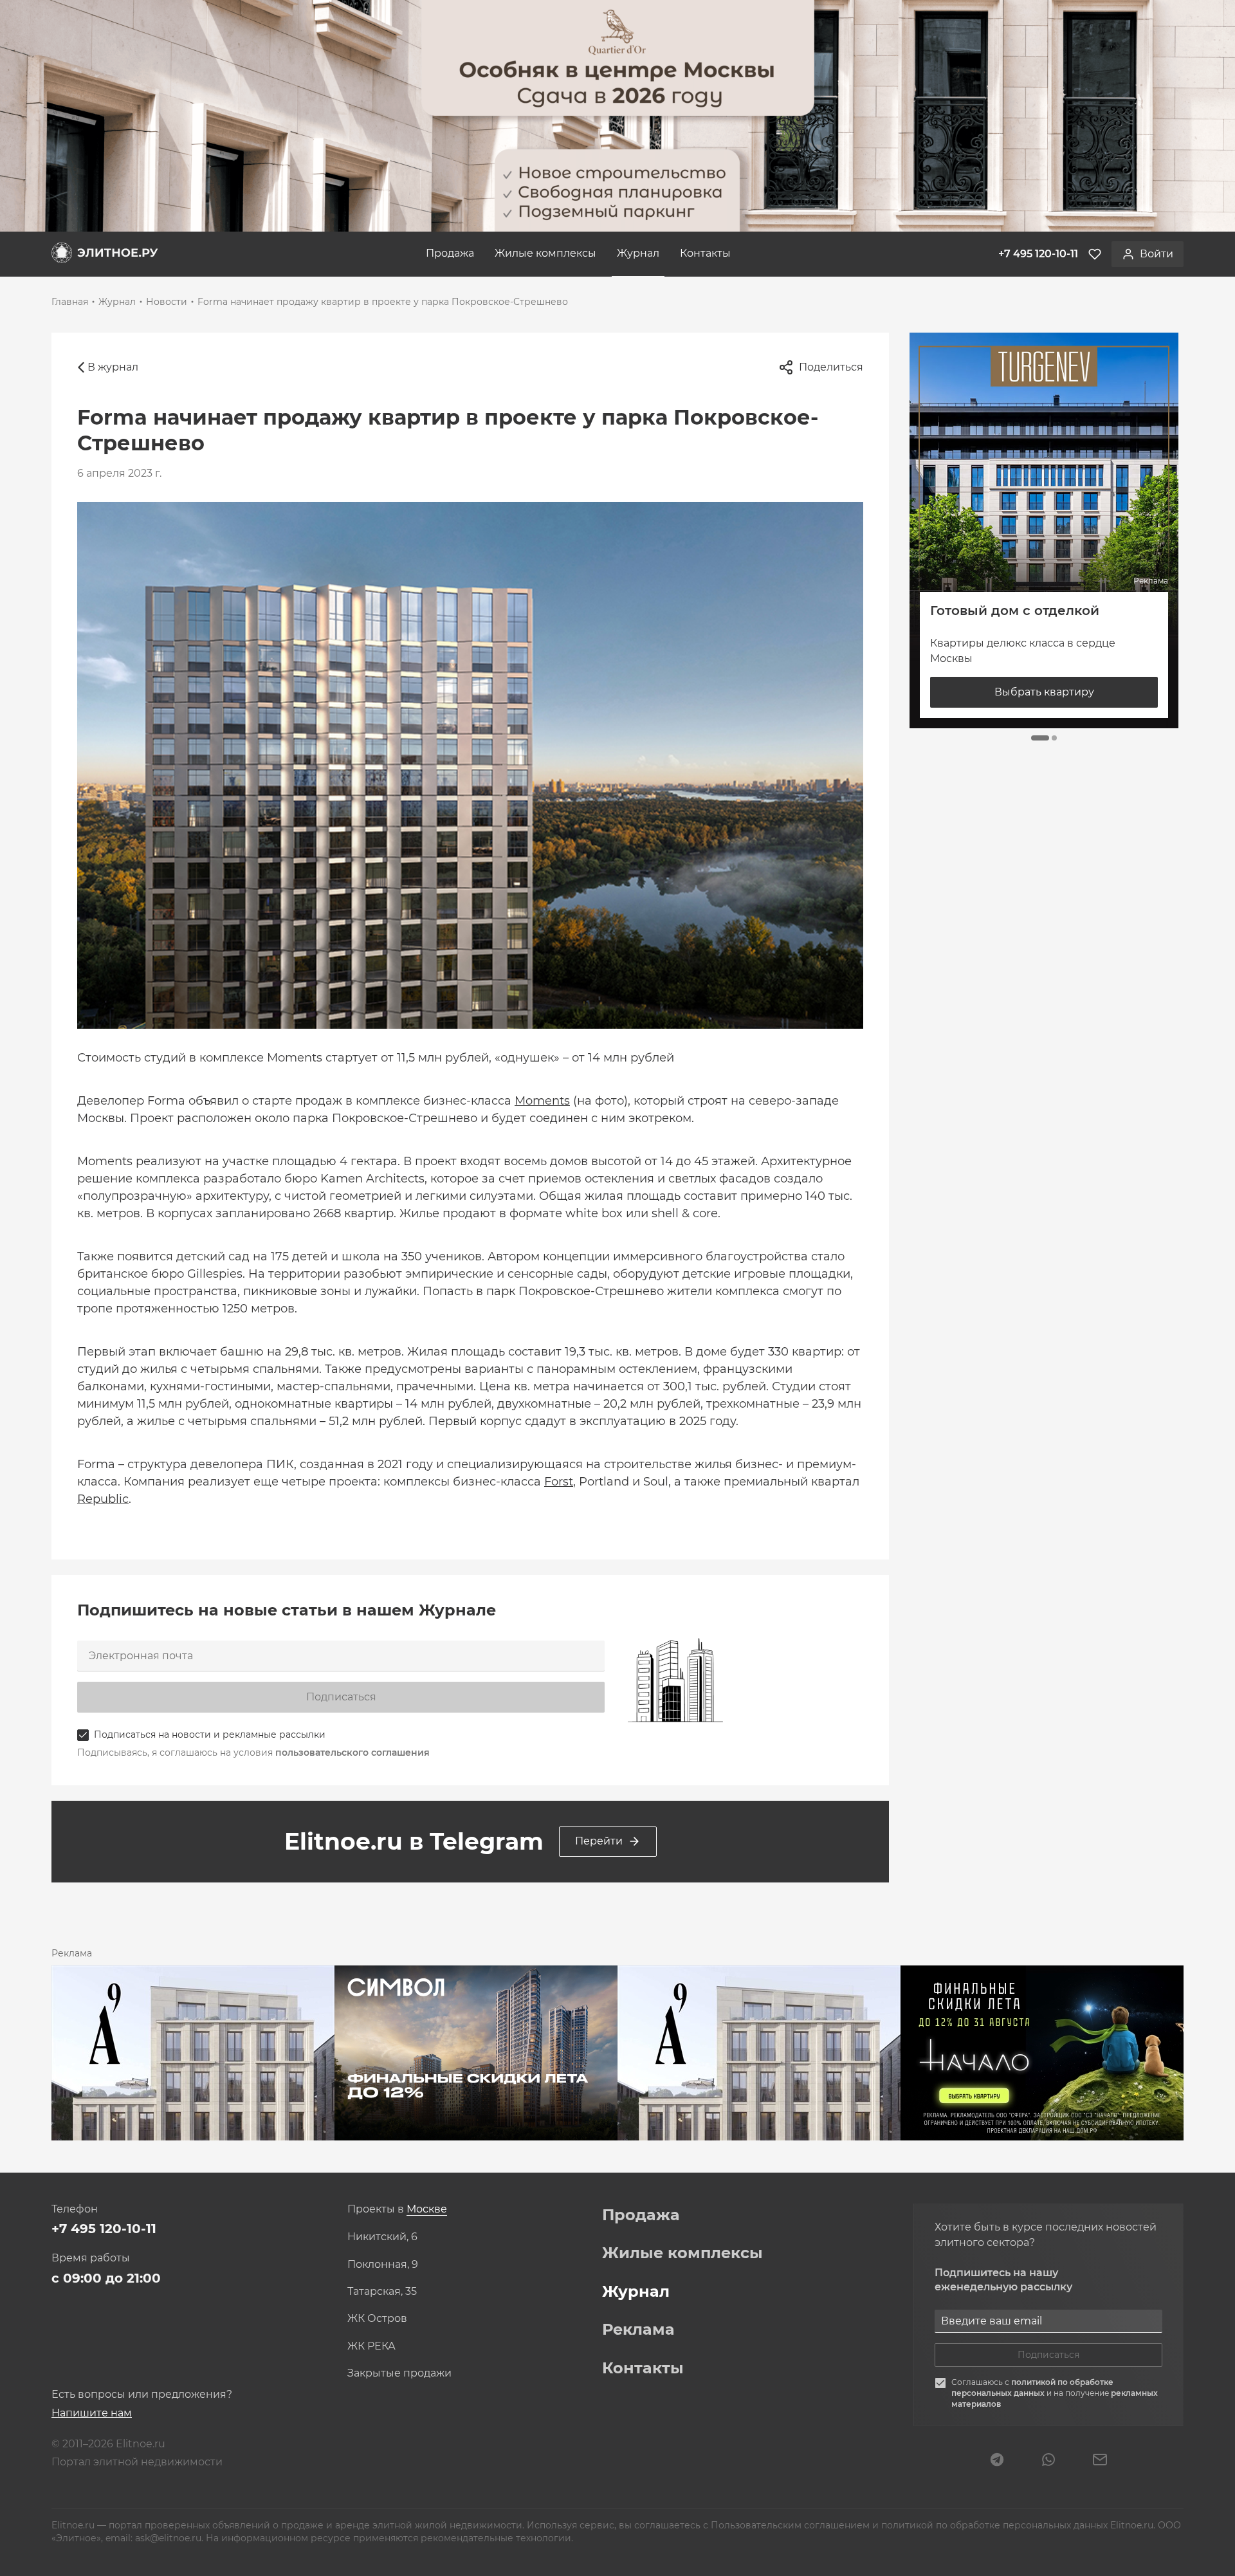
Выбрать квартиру (1044, 692)
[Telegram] (997, 2461)
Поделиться (831, 367)
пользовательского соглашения (352, 1753)
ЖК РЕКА (371, 2346)
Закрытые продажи (399, 2373)
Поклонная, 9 (383, 2265)
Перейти (599, 1841)
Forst (559, 1482)
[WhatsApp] (1048, 2461)
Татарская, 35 (382, 2292)
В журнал (113, 367)
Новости (167, 302)
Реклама (638, 2330)
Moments (542, 1101)
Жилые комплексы (545, 253)
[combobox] (427, 2210)
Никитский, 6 (382, 2237)
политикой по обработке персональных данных (1032, 2387)
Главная (70, 302)
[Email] (1100, 2461)
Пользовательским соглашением (791, 2525)
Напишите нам (92, 2413)
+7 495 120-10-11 (104, 2229)
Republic (103, 1499)
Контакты (705, 253)
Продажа (450, 253)
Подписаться (341, 1697)
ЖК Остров (377, 2319)
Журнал (638, 253)
